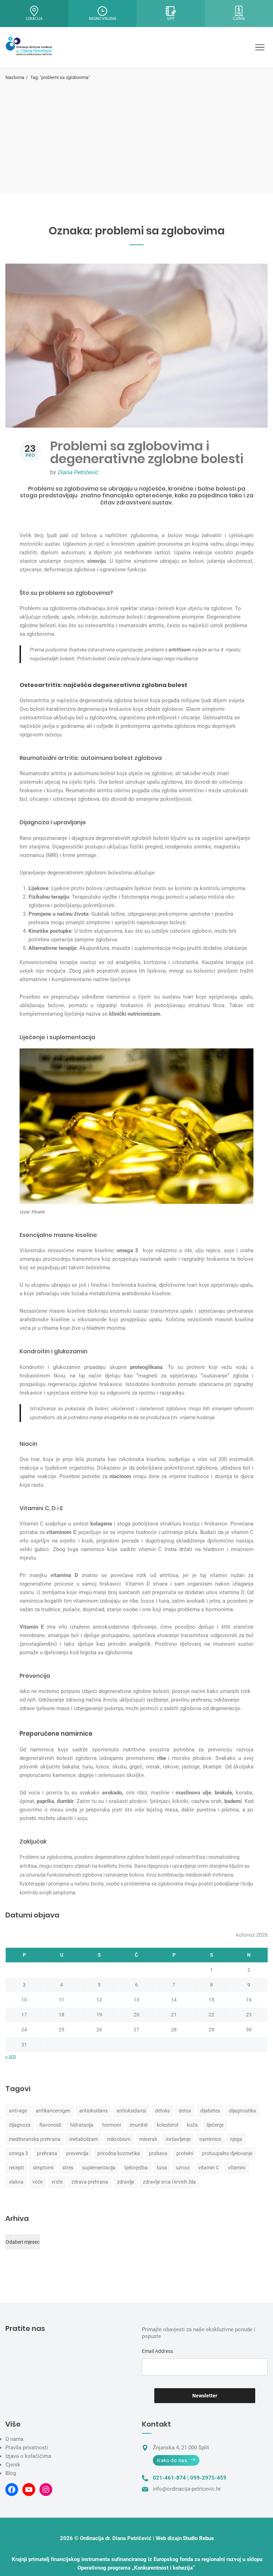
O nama (14, 2439)
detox (185, 2111)
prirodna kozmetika (119, 2153)
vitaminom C (61, 1532)
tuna (162, 2168)
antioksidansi (131, 2111)
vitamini (237, 2168)
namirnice (210, 2139)
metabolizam (84, 2139)
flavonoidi (50, 2125)
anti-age (18, 2111)
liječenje (215, 2125)
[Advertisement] (136, 134)
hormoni (112, 2125)
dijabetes (210, 2111)
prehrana (47, 2153)
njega (236, 2139)
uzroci (183, 2168)
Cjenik (13, 2465)
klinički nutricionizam (135, 1014)
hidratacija (82, 2125)
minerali (148, 2139)
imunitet (139, 2125)
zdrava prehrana (90, 2182)
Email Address (157, 2351)
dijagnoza (20, 2125)
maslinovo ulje (193, 1793)
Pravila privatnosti (27, 2448)
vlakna (16, 2182)
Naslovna (15, 77)
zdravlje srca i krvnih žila (169, 2182)
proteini (185, 2153)
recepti (16, 2168)
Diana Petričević (78, 472)
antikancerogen (53, 2111)
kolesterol (167, 2125)
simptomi (43, 2168)
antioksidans (93, 2111)
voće (38, 2182)
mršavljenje (178, 2139)
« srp (11, 2056)
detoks (162, 2111)
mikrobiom (119, 2139)
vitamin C (209, 2168)
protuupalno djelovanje (227, 2153)
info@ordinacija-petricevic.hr (187, 2489)
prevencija (77, 2153)
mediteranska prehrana (35, 2139)
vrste (57, 2182)
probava (158, 2153)
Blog (11, 2473)
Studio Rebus (198, 2538)
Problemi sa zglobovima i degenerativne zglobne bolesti (147, 452)
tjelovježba (136, 2168)
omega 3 (18, 2153)
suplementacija (99, 2168)
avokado (112, 1793)
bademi (233, 1801)
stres (68, 2168)
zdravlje (125, 2182)
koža (192, 2125)
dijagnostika (242, 2111)
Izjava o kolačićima (28, 2456)
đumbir (65, 1801)
